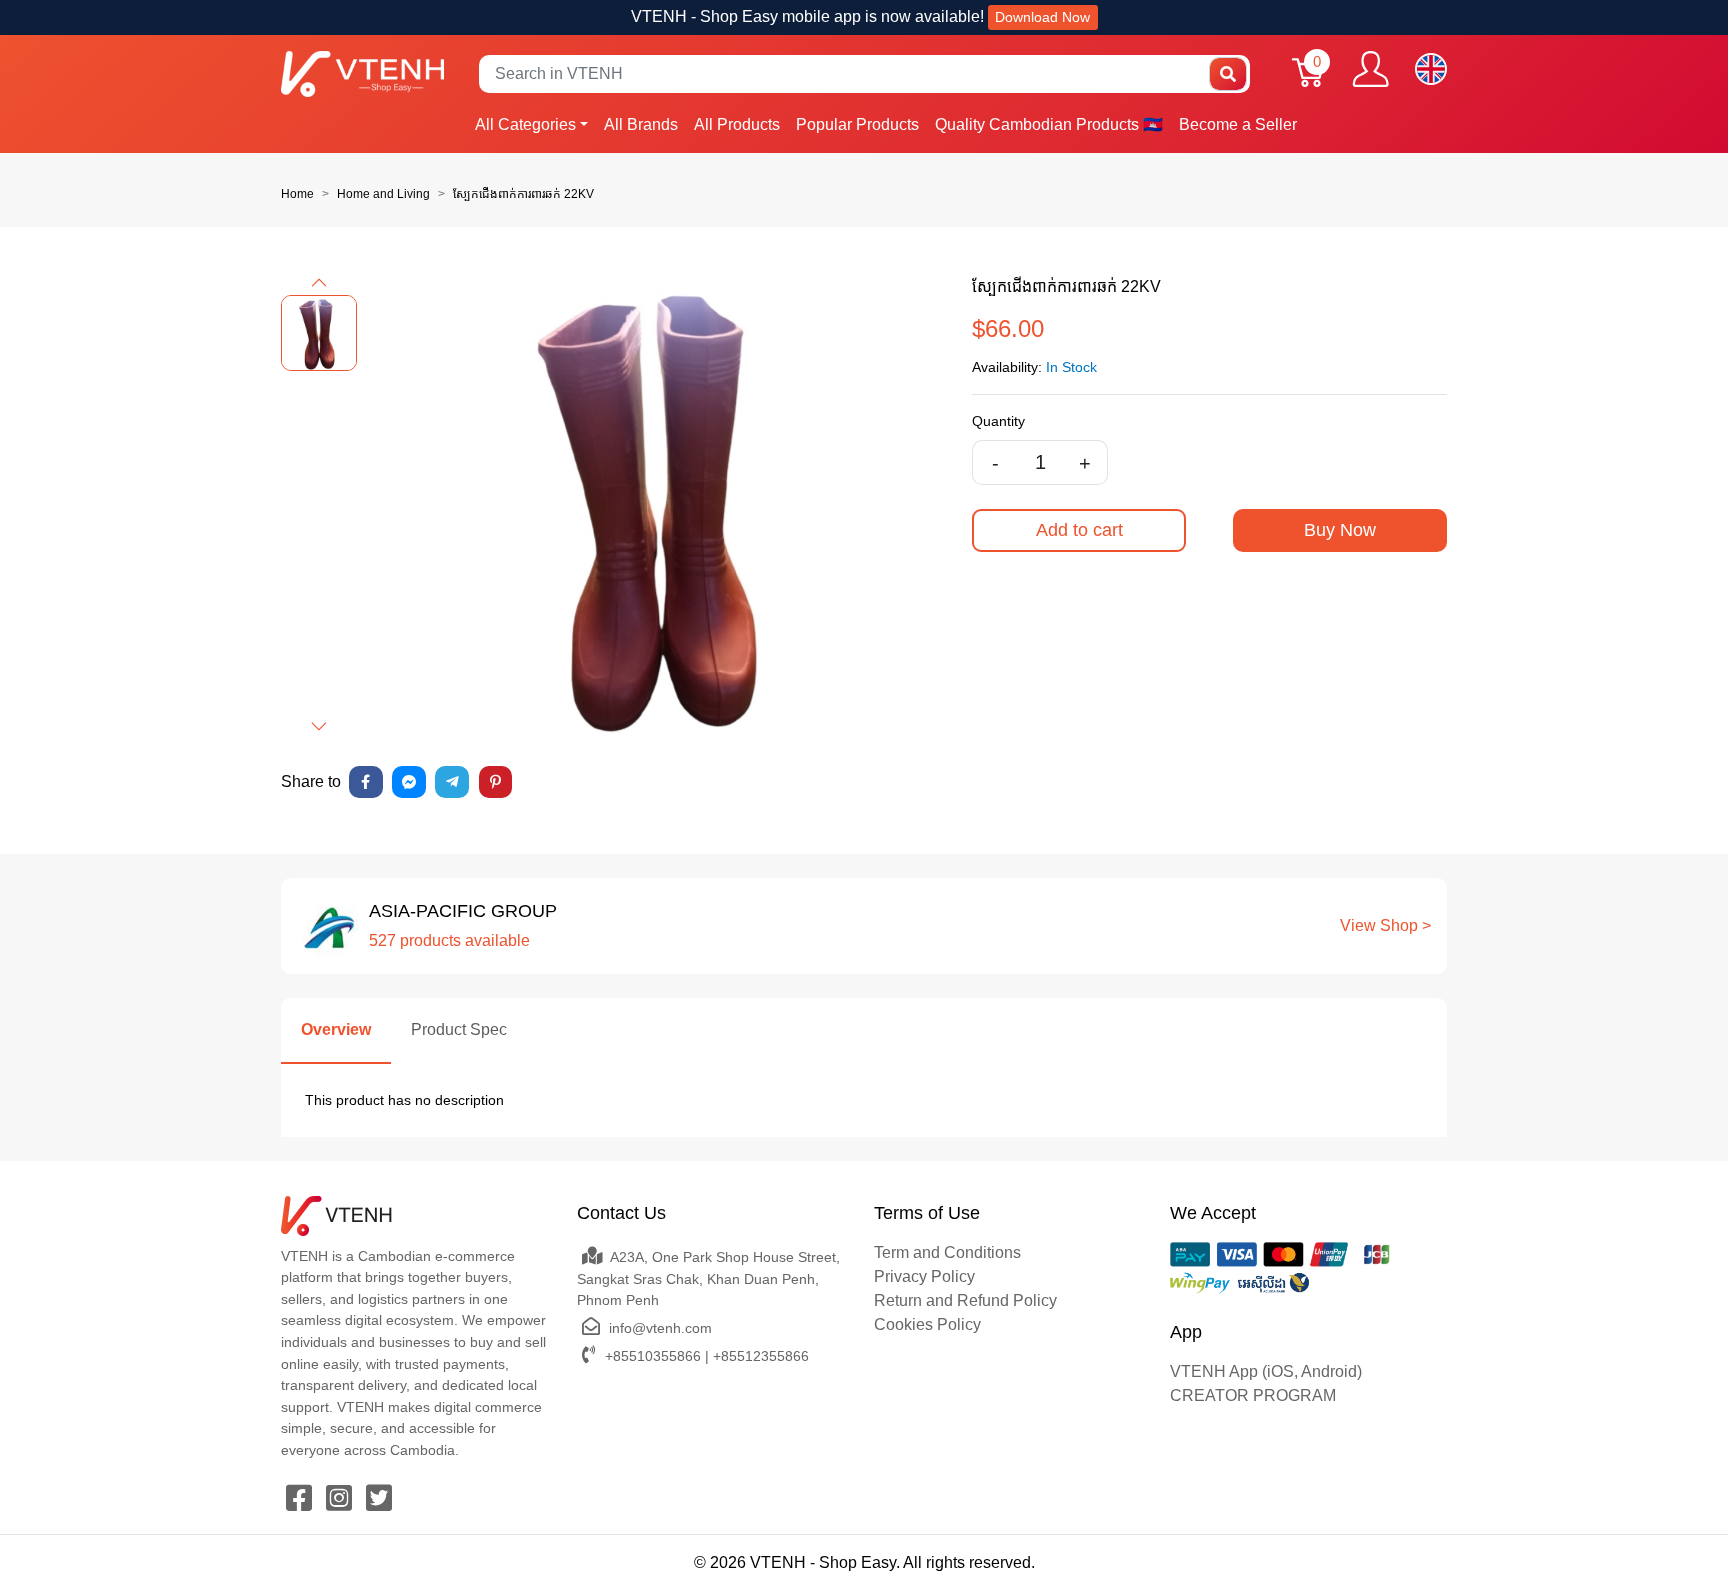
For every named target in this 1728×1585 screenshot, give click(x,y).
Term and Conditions (947, 1252)
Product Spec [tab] (459, 1029)
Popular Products (857, 124)
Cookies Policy (927, 1324)
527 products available (449, 940)
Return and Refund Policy (965, 1300)
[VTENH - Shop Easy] (362, 73)
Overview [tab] (336, 1029)
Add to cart (1079, 530)
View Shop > (1385, 925)
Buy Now (1340, 530)
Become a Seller (1238, 124)
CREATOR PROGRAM (1253, 1395)
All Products (737, 124)
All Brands (641, 124)
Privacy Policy (924, 1276)
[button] (319, 283)
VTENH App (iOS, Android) (1266, 1371)
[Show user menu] (1370, 69)
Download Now (1042, 17)
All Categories (525, 124)
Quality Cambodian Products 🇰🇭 (1049, 124)
